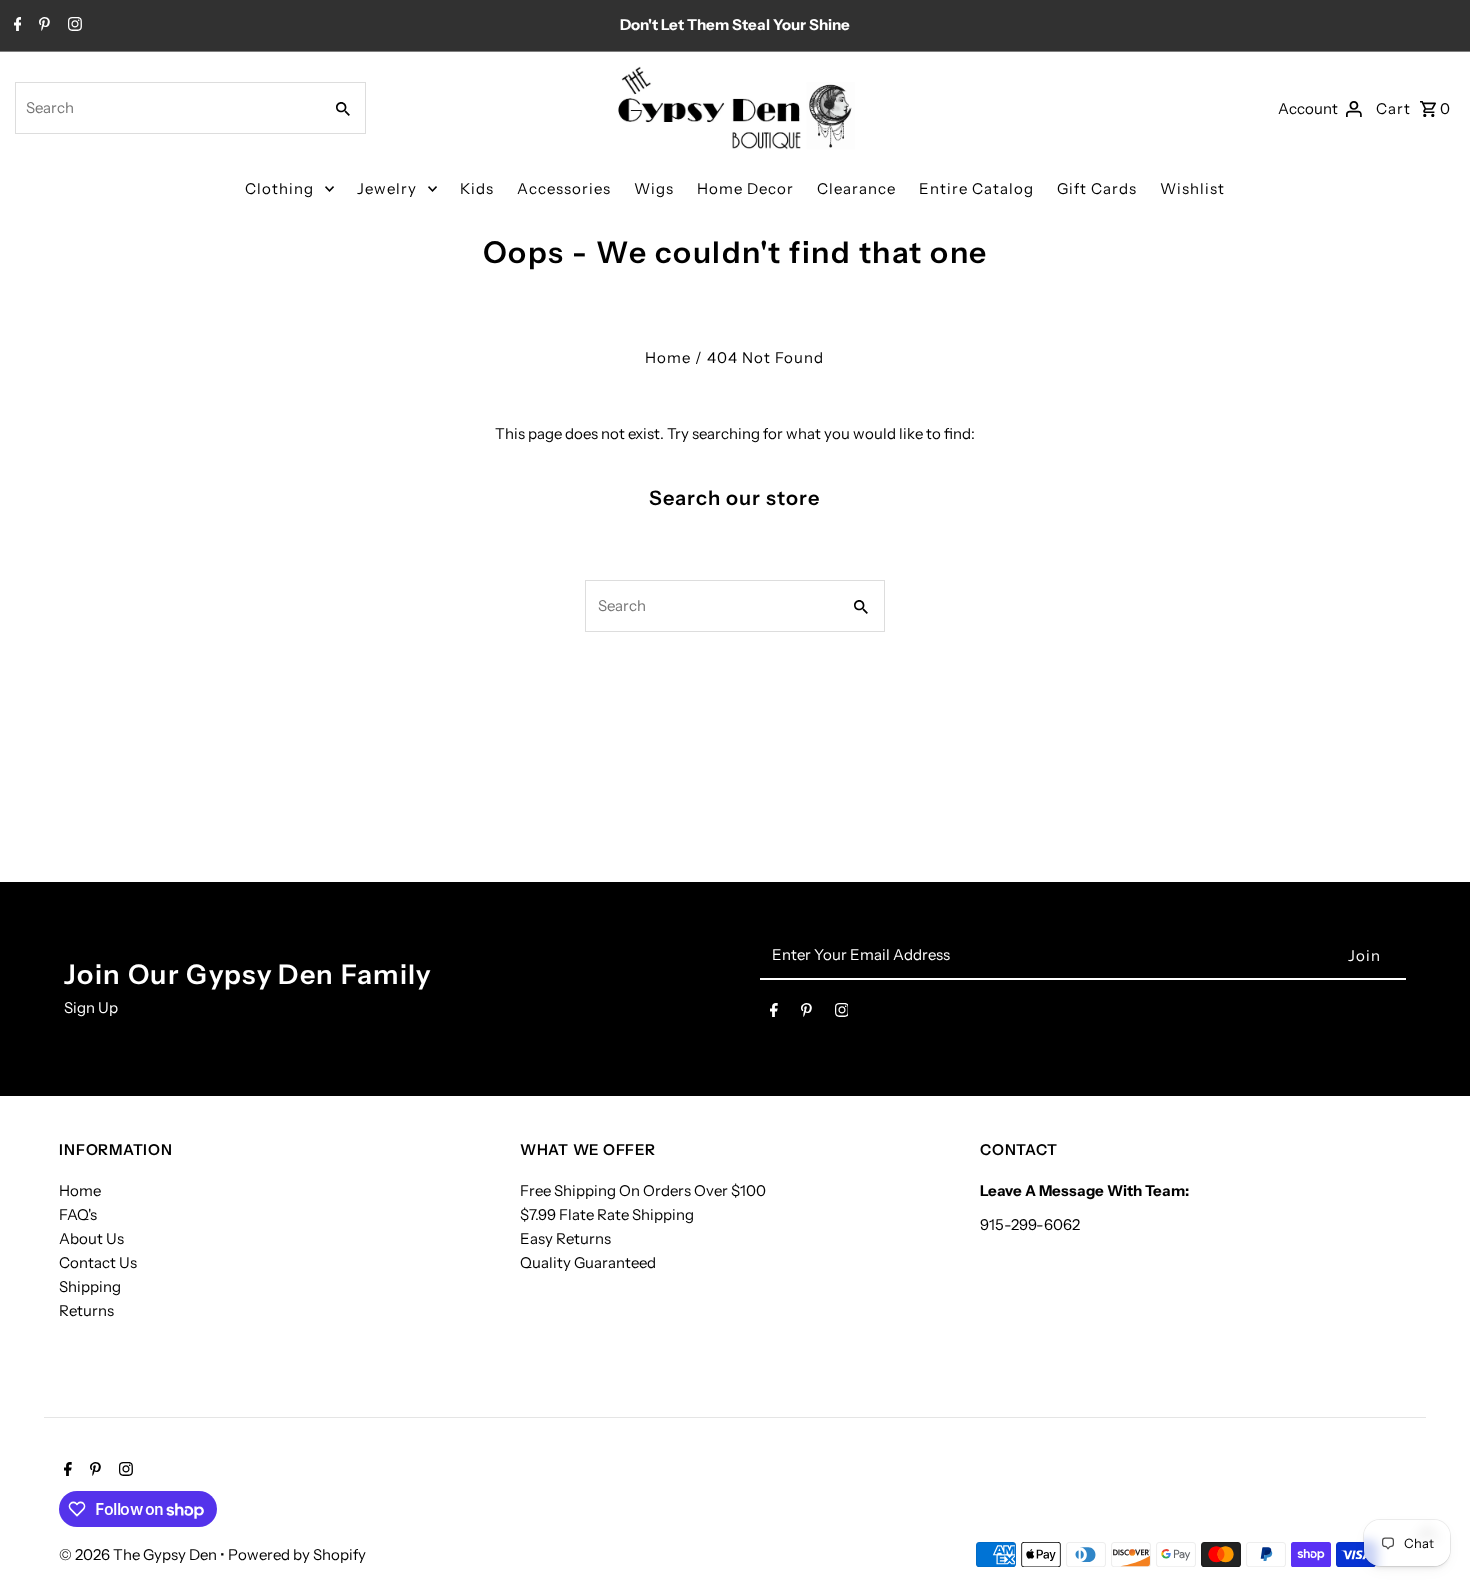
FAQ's (78, 1214)
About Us (91, 1238)
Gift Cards (1097, 188)
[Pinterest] (42, 26)
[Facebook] (15, 26)
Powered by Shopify (297, 1554)
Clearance (856, 188)
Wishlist (1192, 188)
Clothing (279, 188)
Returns (86, 1310)
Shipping (90, 1286)
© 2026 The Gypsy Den (139, 1554)
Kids (477, 188)
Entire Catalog (976, 188)
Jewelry (387, 188)
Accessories (564, 188)
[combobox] (166, 108)
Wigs (654, 188)
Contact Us (98, 1262)
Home (668, 357)
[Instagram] (72, 26)
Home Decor (745, 188)
